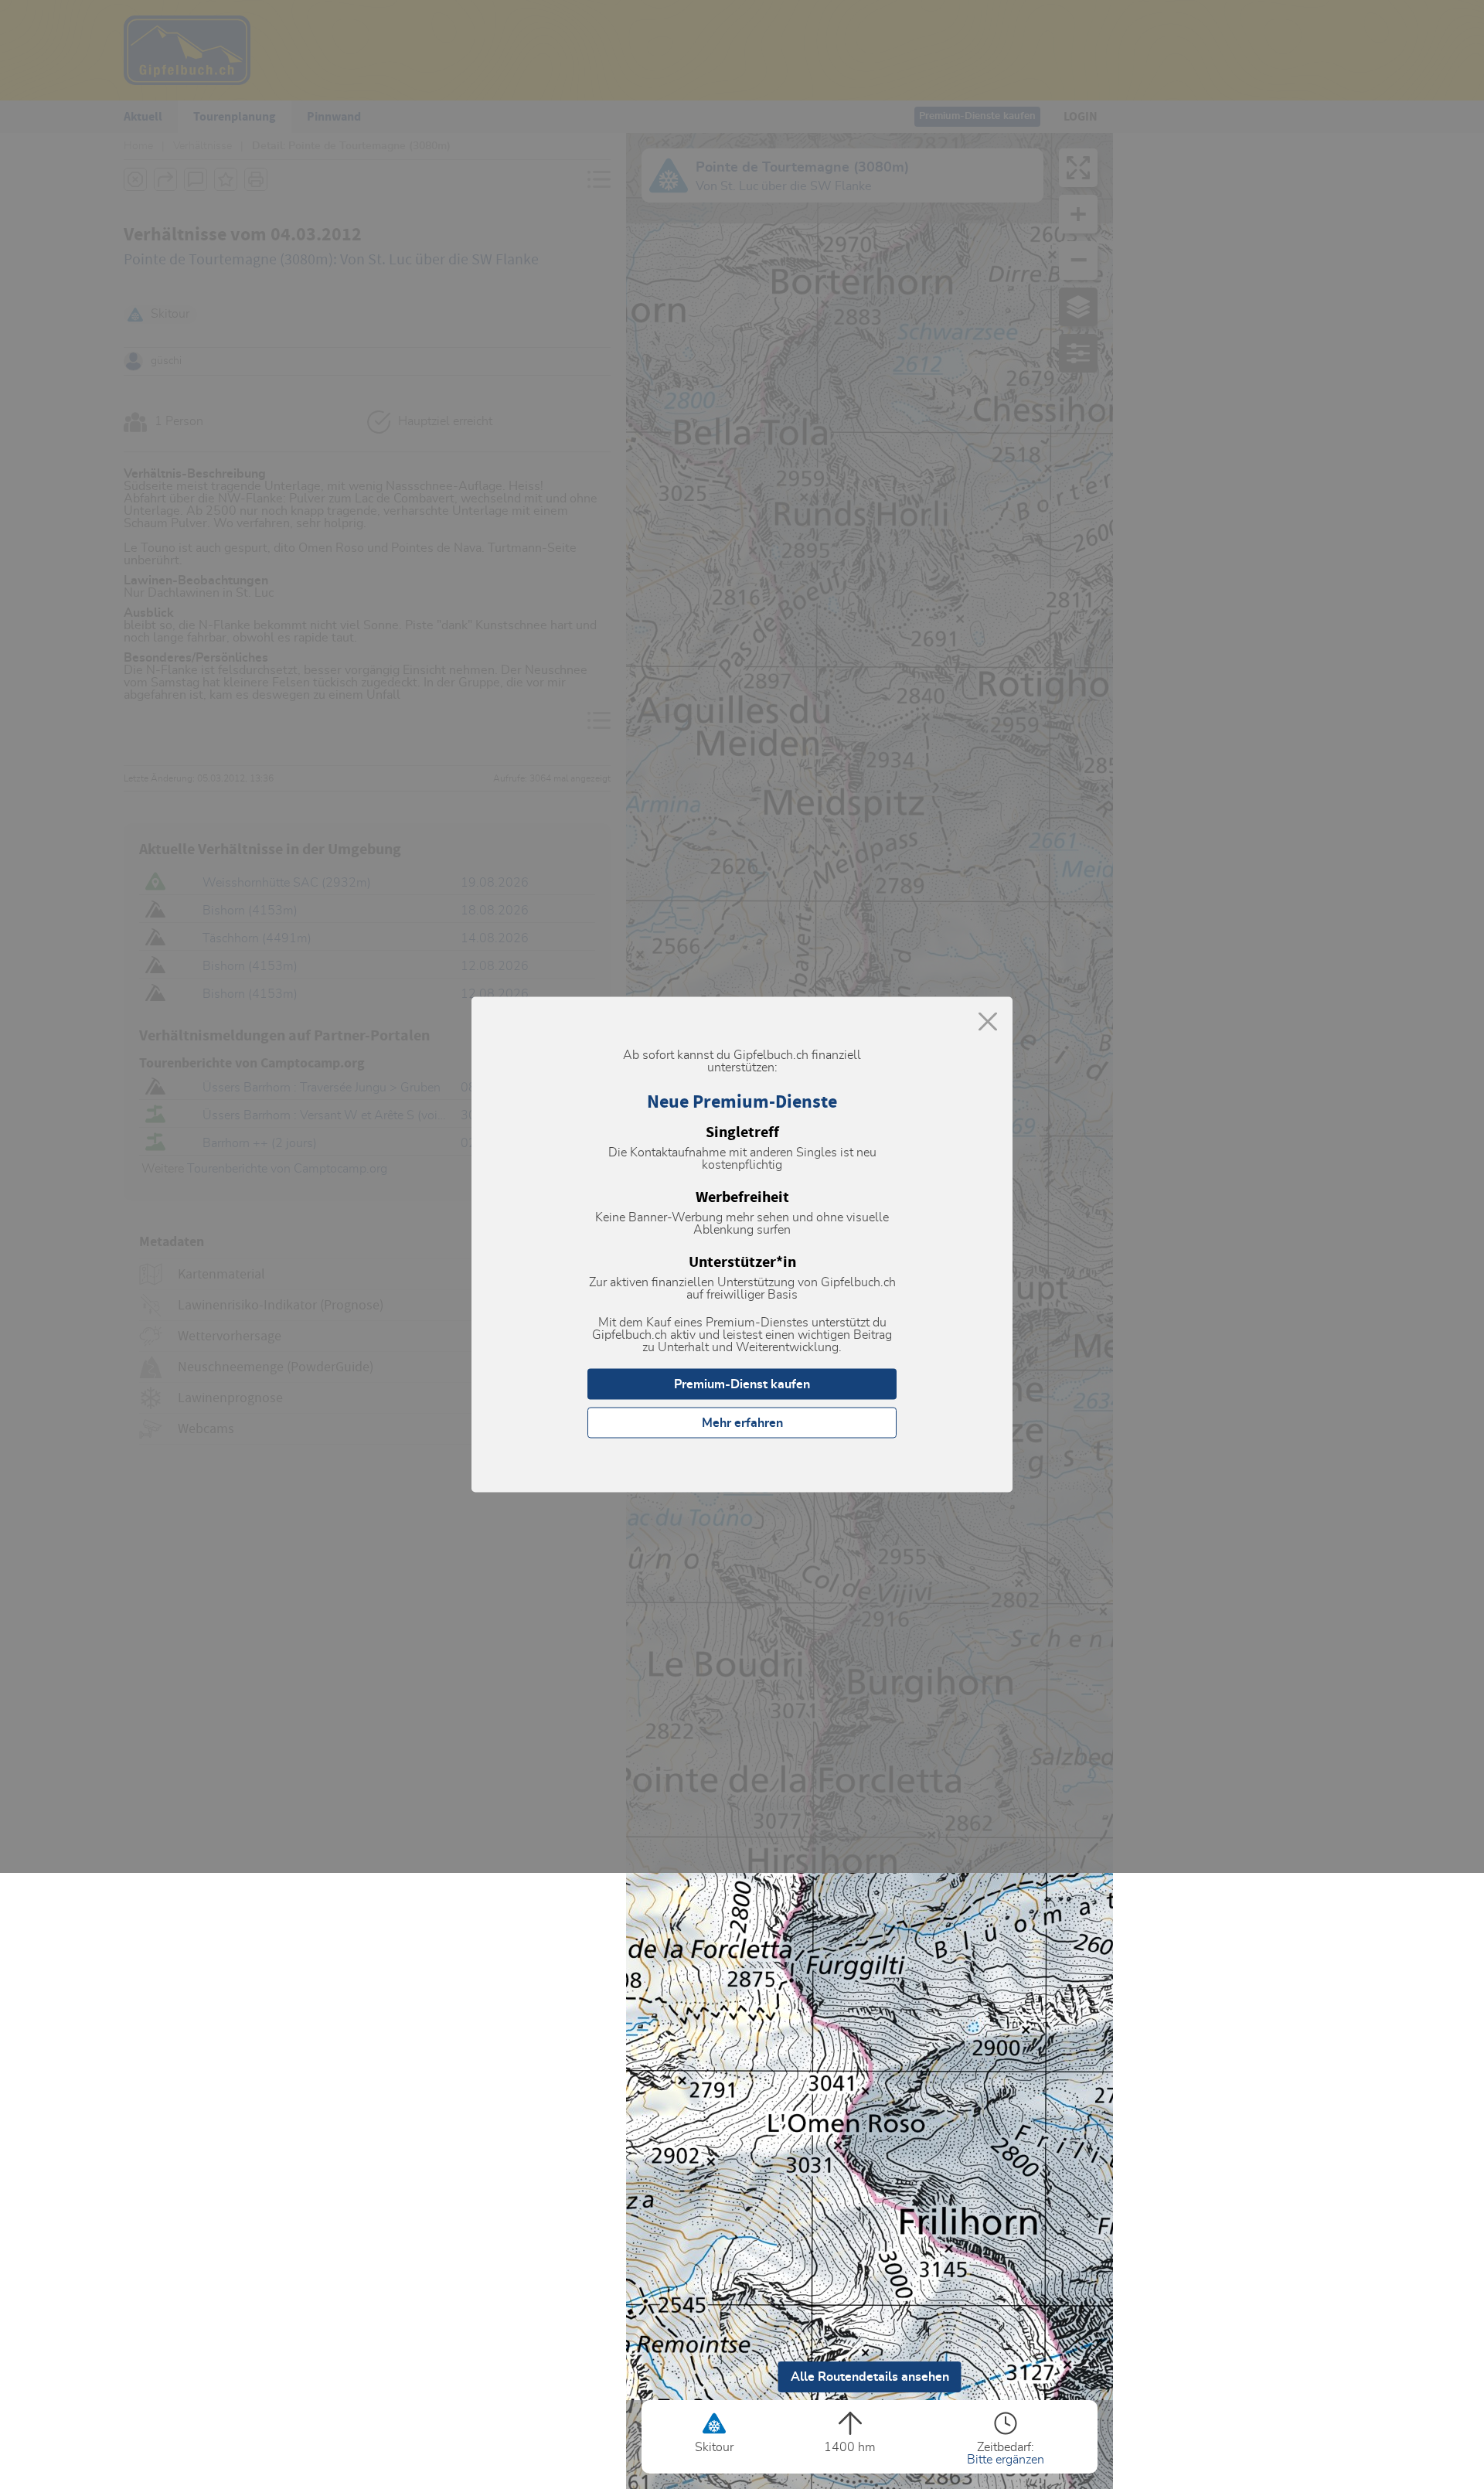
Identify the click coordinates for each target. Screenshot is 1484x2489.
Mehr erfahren (742, 1423)
